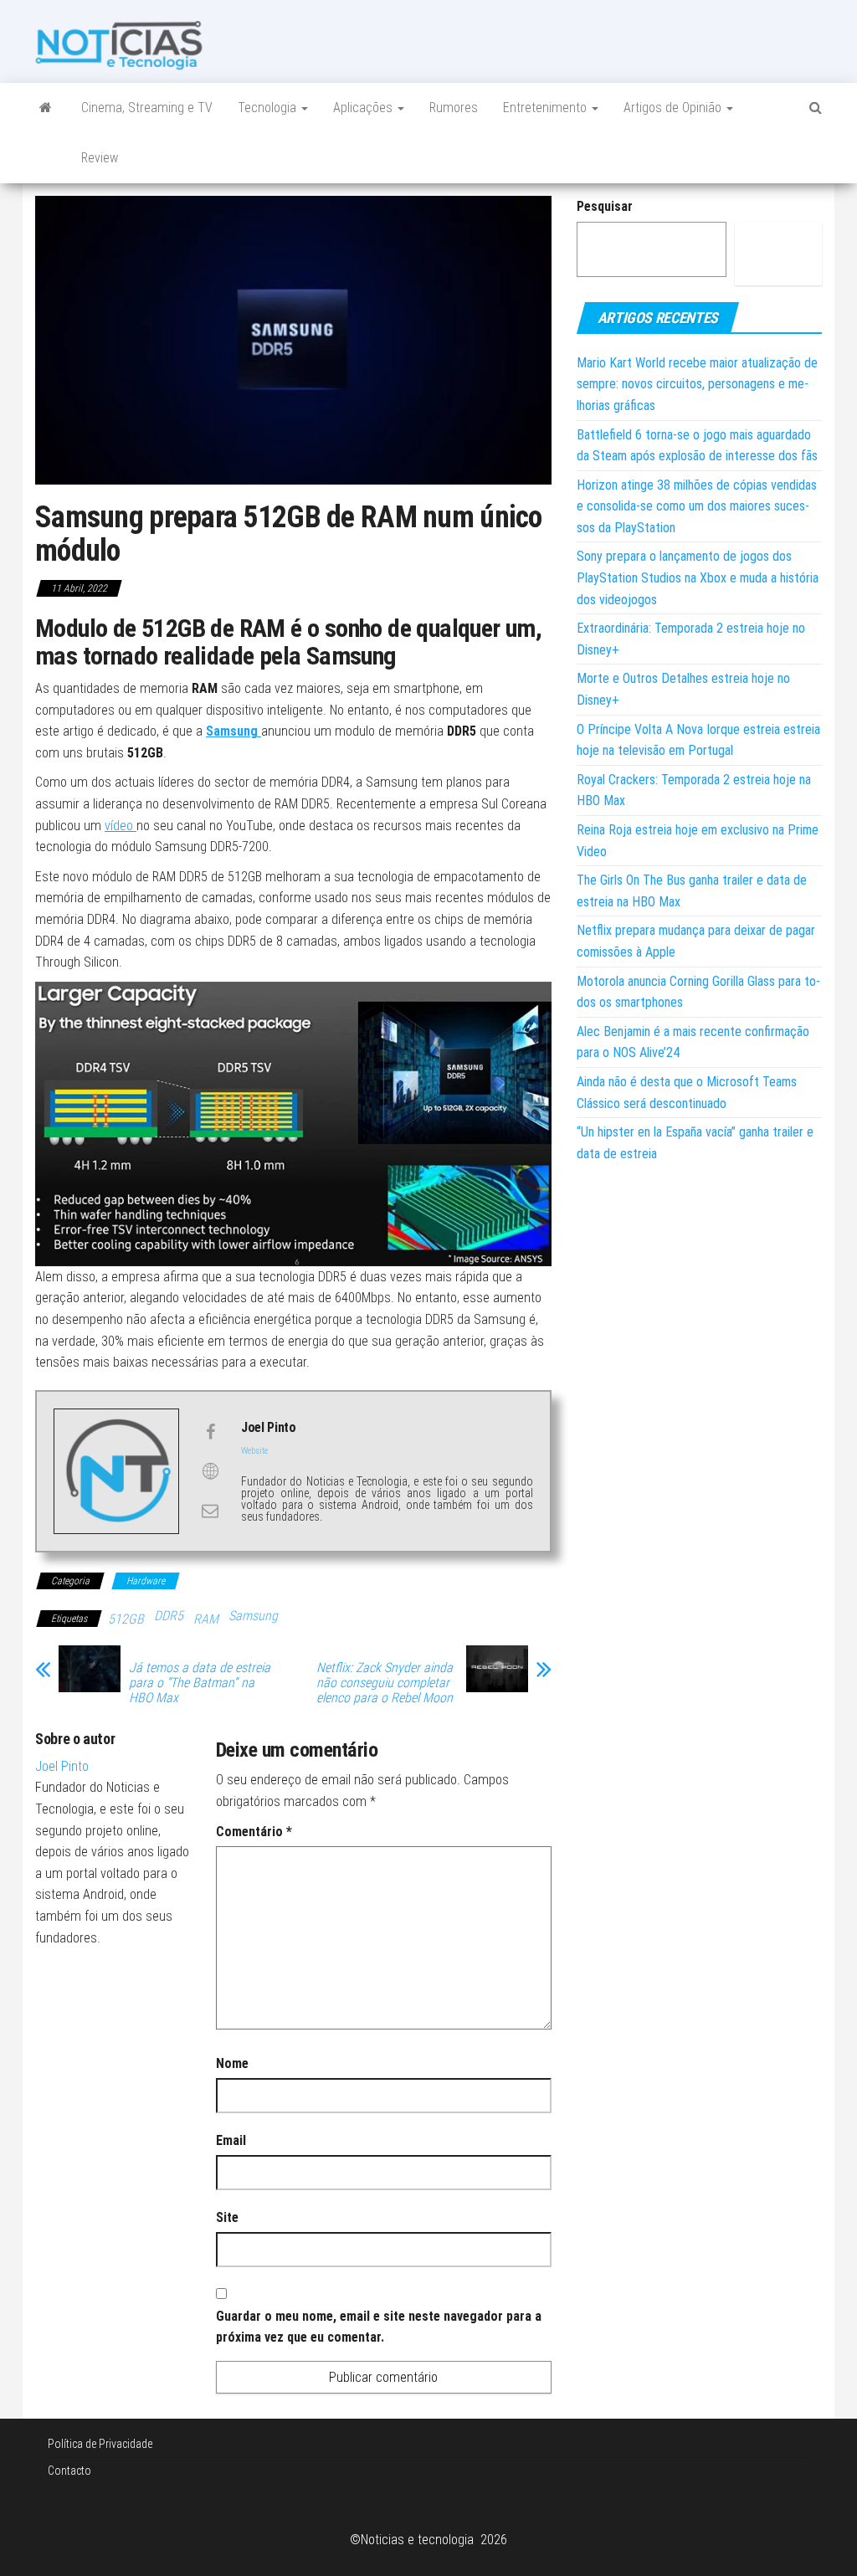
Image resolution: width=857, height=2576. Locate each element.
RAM (206, 1619)
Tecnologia (269, 108)
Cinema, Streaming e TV (147, 108)
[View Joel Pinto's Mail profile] (210, 1511)
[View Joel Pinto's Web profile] (210, 1471)
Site (227, 2217)
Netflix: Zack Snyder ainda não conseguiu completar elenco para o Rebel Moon (385, 1683)
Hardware (146, 1581)
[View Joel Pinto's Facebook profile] (210, 1432)
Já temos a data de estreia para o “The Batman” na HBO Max (200, 1683)
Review (100, 158)
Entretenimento (547, 108)
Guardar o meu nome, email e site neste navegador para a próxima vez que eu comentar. (379, 2327)
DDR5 (169, 1616)
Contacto (69, 2471)
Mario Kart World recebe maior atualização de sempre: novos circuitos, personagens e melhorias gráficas (697, 384)
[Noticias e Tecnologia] (46, 108)
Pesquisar (605, 206)
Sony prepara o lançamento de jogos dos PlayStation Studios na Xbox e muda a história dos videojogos (698, 577)
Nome (232, 2063)
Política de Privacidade (100, 2444)
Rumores (454, 108)
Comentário (254, 1832)
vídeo (121, 826)
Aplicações (364, 108)
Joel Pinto (62, 1766)
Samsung (233, 731)
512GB (126, 1619)
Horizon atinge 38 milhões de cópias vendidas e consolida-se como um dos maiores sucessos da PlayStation (697, 506)
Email (231, 2140)
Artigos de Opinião (674, 108)
